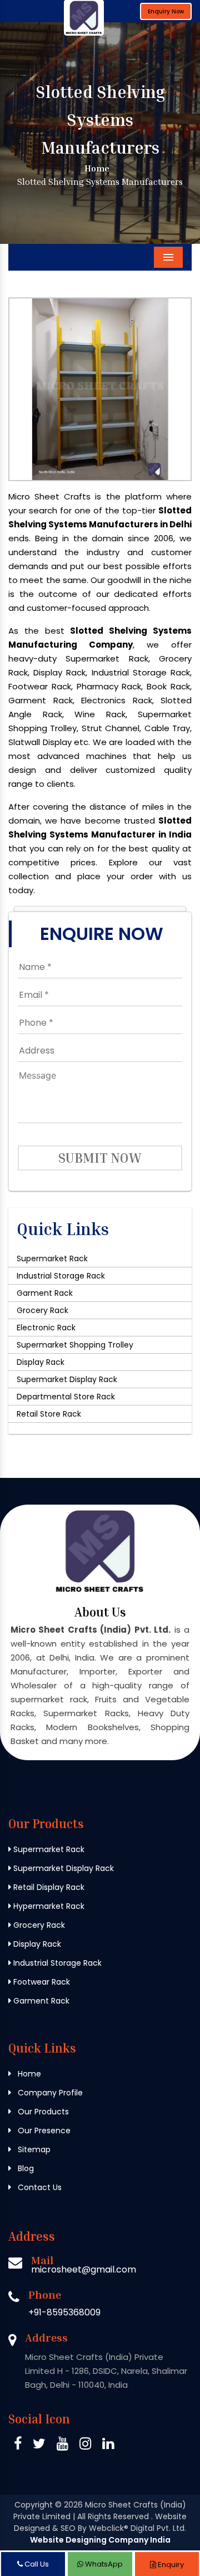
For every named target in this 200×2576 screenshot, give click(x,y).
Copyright (34, 2505)
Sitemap (33, 2149)
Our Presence (43, 2131)
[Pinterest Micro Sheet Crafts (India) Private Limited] (62, 2445)
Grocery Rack (42, 1310)
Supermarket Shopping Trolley (75, 1345)
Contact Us (39, 2187)
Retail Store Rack (49, 1414)
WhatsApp (103, 2564)
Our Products (42, 2112)
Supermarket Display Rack (67, 1379)
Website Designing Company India (100, 2540)
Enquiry (170, 2565)
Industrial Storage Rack (61, 1276)
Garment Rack (45, 1293)
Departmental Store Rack (66, 1397)
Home (96, 168)
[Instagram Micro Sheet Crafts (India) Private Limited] (85, 2445)
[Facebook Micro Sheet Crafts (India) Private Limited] (18, 2445)
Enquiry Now (166, 11)
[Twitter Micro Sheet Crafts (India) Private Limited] (39, 2445)
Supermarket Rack (52, 1258)
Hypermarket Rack (48, 1906)
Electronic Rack (46, 1328)
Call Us (36, 2564)
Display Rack (41, 1362)
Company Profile (49, 2093)
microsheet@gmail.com (84, 2269)
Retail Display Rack (48, 1887)
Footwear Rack (41, 1982)
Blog (25, 2168)
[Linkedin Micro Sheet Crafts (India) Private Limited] (108, 2445)
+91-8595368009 (64, 2312)
